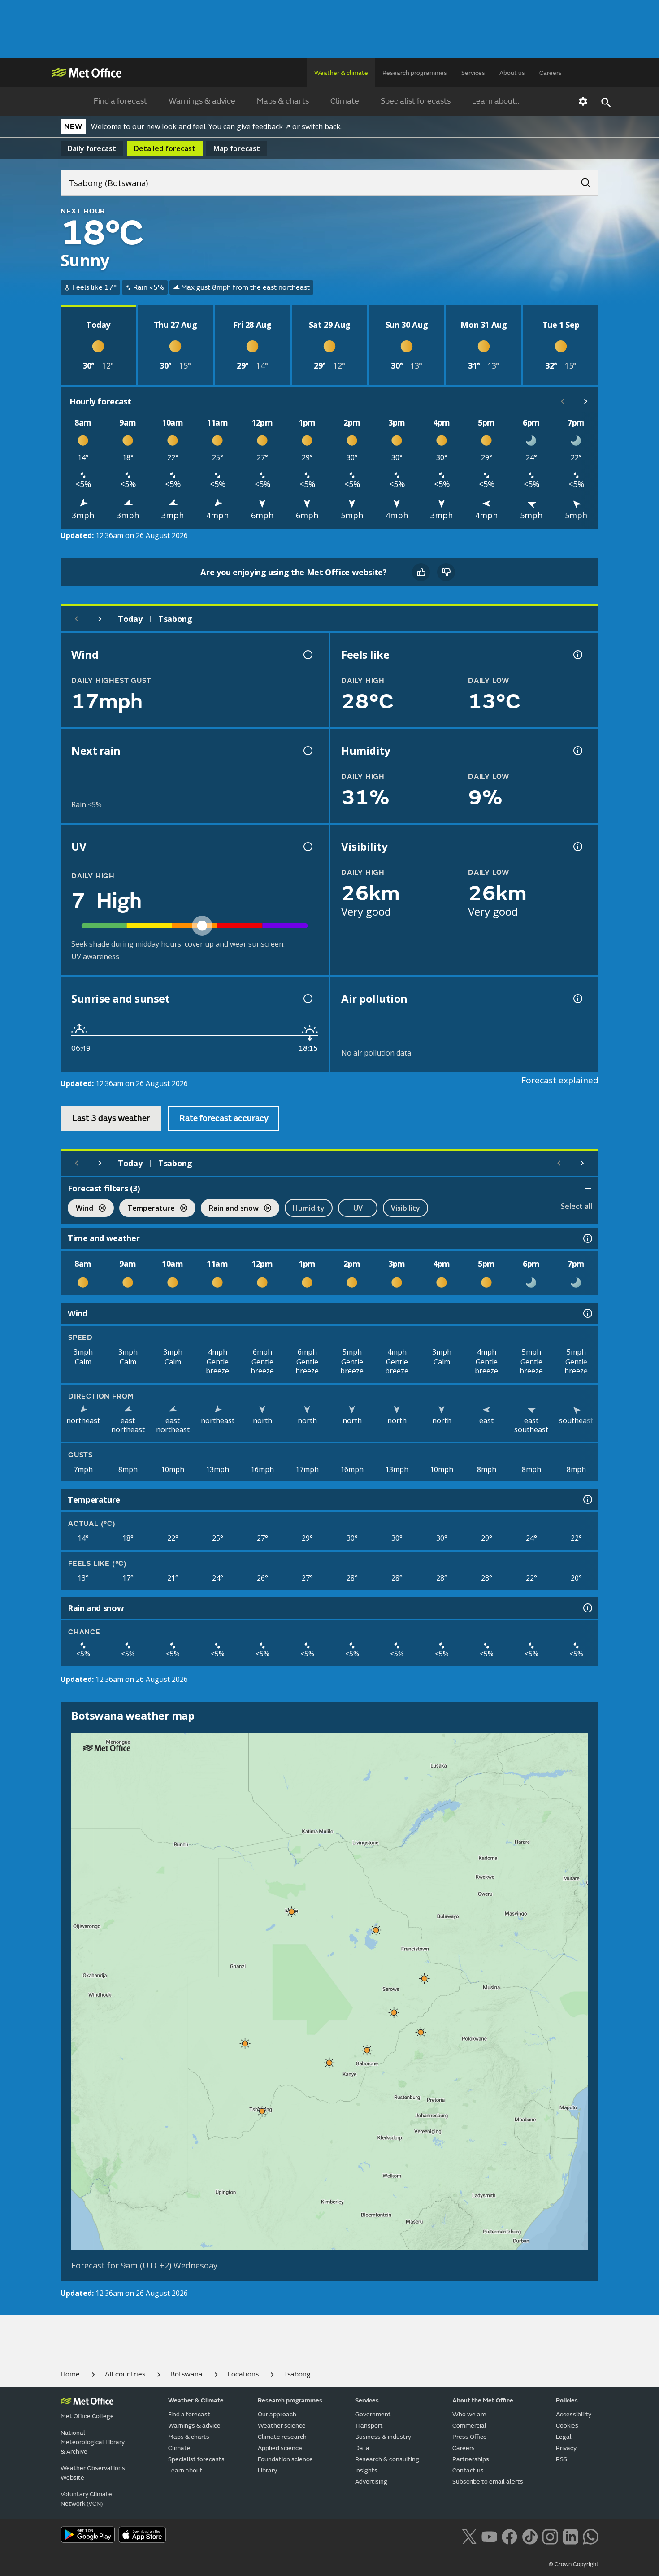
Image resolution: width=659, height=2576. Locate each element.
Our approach (277, 2414)
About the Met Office (483, 2400)
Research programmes (415, 73)
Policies (567, 2400)
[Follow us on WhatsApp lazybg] (591, 2536)
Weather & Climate (196, 2400)
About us (512, 73)
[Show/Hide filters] (588, 1188)
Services (473, 73)
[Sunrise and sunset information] (307, 999)
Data (362, 2448)
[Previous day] (77, 619)
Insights (366, 2470)
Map (237, 148)
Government (373, 2414)
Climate (345, 101)
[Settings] (583, 101)
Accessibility (574, 2414)
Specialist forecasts (416, 101)
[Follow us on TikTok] (530, 2536)
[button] (292, 1911)
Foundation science (285, 2459)
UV (358, 1208)
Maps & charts (283, 101)
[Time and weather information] (587, 1238)
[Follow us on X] (469, 2536)
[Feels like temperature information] (577, 655)
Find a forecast (120, 101)
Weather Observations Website (93, 2473)
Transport (369, 2426)
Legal (564, 2437)
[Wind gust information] (307, 655)
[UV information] (307, 847)
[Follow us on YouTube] (489, 2536)
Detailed (165, 148)
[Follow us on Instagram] (550, 2536)
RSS (561, 2459)
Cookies (567, 2426)
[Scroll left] (563, 401)
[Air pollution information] (577, 999)
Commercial (469, 2426)
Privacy (566, 2448)
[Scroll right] (586, 401)
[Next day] (100, 619)
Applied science (280, 2448)
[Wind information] (587, 1313)
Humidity (309, 1208)
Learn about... (496, 101)
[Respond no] (446, 572)
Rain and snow (230, 1209)
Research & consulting (387, 2459)
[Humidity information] (577, 751)
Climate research (282, 2437)
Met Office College (87, 2416)
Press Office (470, 2437)
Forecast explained (560, 1080)
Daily (92, 148)
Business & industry (383, 2437)
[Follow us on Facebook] (509, 2536)
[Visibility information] (577, 847)
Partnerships (471, 2459)
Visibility (405, 1208)
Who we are (469, 2414)
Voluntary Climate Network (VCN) (86, 2499)
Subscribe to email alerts (488, 2482)
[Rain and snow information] (587, 1608)
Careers (551, 73)
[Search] (581, 180)
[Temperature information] (587, 1499)
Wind (80, 1209)
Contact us (468, 2470)
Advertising (371, 2482)
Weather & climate (341, 73)
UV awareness (95, 956)
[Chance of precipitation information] (307, 751)
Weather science (282, 2426)
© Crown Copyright (574, 2564)
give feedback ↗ (264, 126)
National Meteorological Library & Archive (93, 2442)
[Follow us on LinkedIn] (570, 2536)
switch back (321, 126)
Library (267, 2470)
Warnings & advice (202, 101)
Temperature (147, 1209)
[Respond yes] (421, 572)
